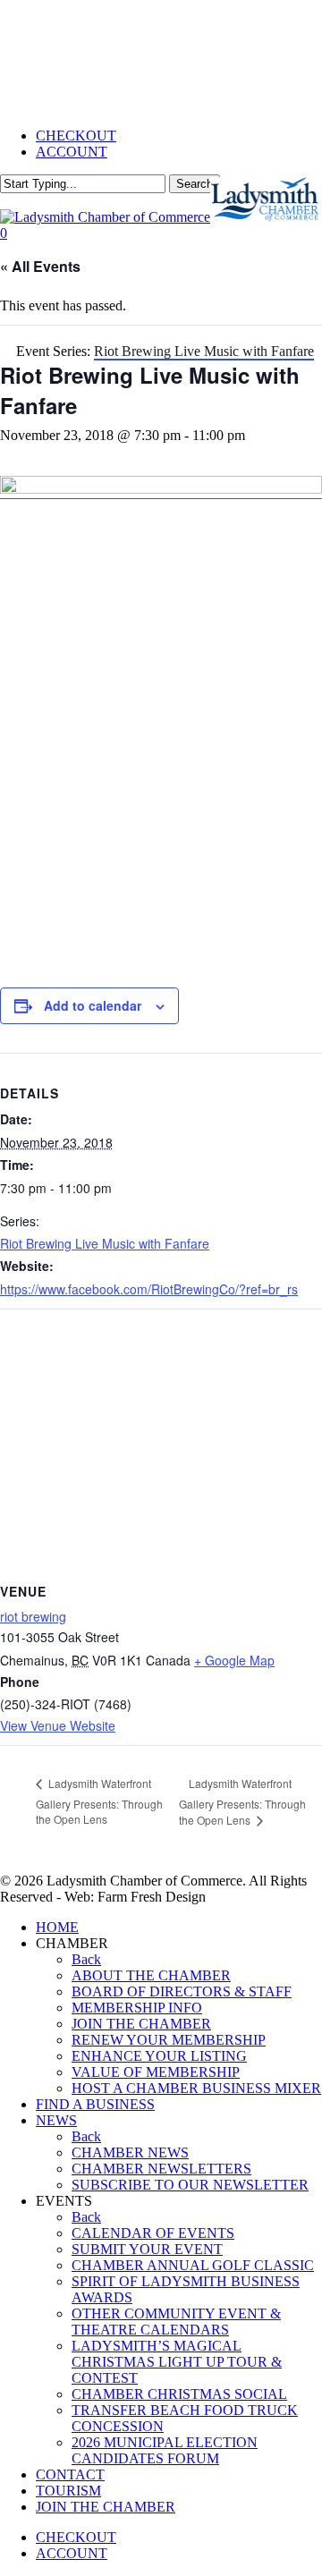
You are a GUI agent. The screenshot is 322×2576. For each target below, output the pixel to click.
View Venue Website (58, 1725)
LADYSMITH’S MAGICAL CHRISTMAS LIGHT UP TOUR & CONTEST (177, 2362)
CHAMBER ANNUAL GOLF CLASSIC (193, 2265)
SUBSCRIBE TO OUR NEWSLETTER (190, 2185)
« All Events (40, 266)
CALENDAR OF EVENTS (153, 2233)
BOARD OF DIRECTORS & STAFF (182, 1991)
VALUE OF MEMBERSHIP (156, 2072)
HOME (57, 1927)
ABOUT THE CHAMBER (151, 1975)
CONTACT (70, 2474)
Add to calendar (93, 1005)
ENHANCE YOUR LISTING (159, 2056)
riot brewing (33, 1616)
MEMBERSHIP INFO (137, 2008)
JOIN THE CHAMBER (141, 2024)
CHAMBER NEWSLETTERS (161, 2169)
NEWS (56, 2120)
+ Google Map (234, 1660)
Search (195, 184)
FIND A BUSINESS (95, 2104)
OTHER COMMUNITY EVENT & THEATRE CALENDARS (176, 2322)
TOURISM (68, 2491)
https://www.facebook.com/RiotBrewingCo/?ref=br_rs (149, 1289)
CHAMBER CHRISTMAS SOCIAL (179, 2394)
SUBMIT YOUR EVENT (147, 2249)
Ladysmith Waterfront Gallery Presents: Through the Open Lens (99, 1801)
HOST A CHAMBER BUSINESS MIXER (196, 2088)
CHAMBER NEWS (130, 2152)
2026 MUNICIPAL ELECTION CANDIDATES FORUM (165, 2450)
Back (86, 1959)
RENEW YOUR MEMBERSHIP (169, 2040)
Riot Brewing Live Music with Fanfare (105, 1243)
